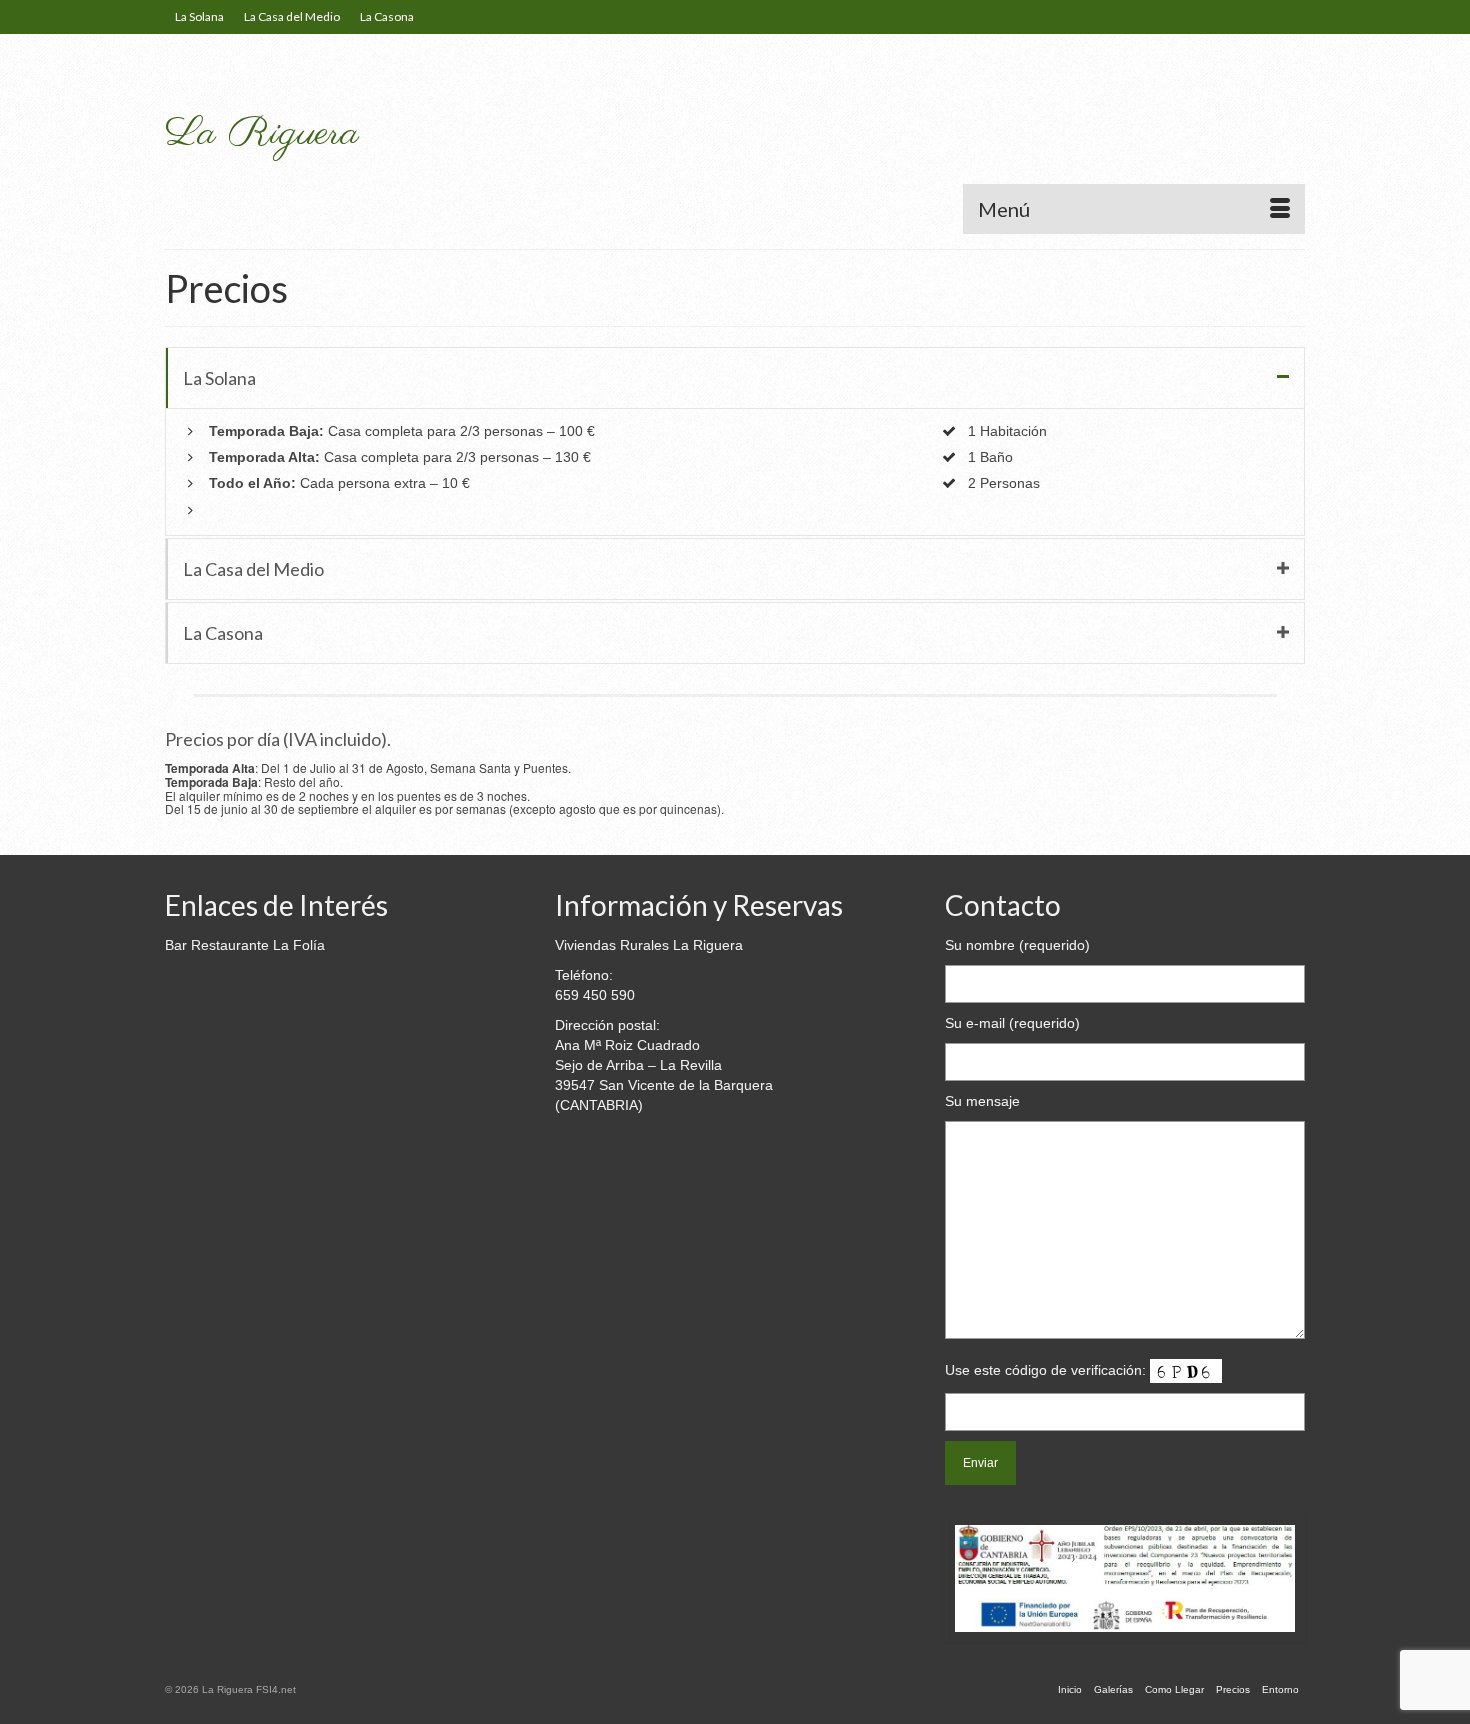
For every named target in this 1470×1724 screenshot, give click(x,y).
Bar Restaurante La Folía (245, 945)
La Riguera (262, 133)
